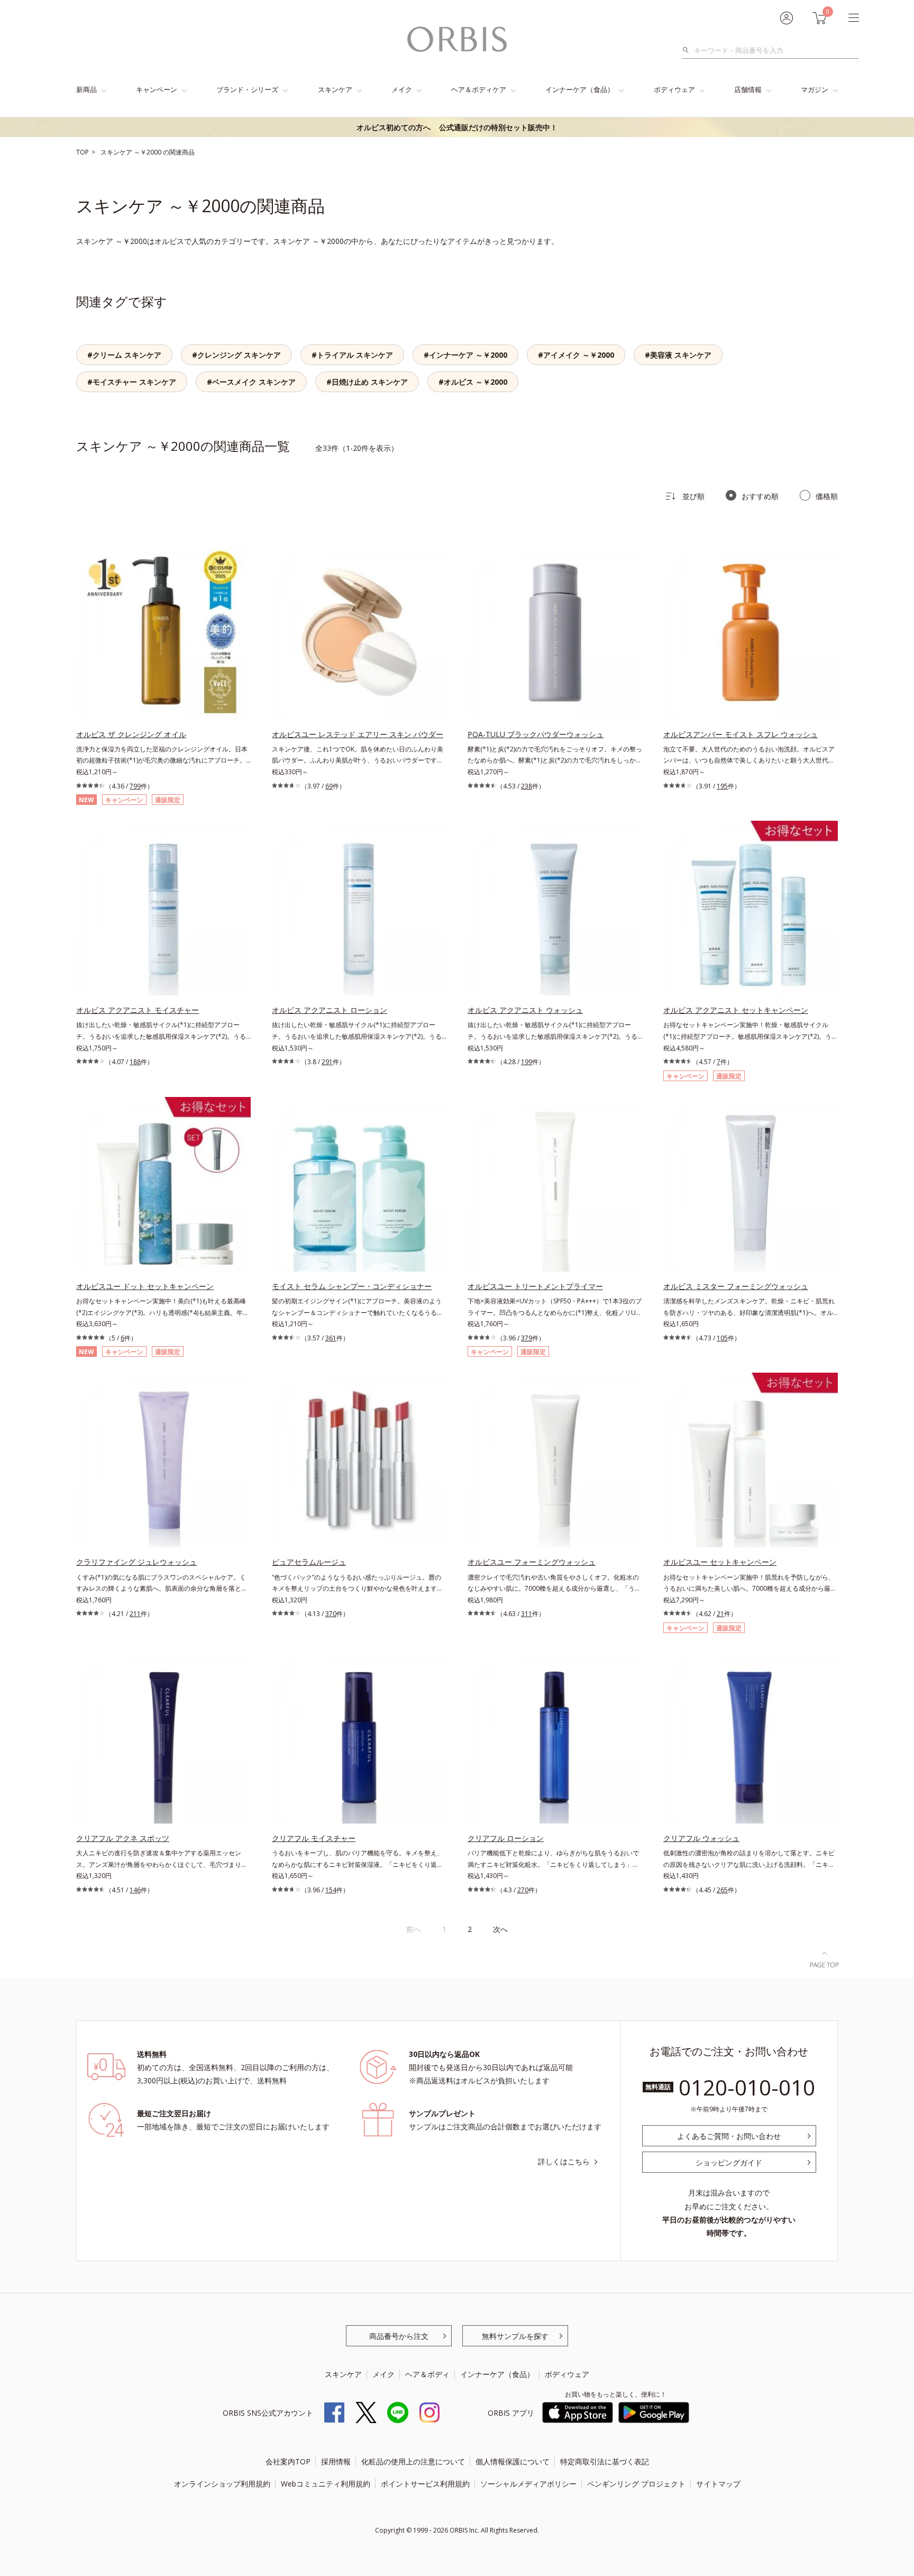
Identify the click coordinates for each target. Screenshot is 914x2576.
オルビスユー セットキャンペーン (720, 1562)
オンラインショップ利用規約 (222, 2484)
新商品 (86, 89)
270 (523, 1890)
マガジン (815, 89)
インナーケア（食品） (580, 89)
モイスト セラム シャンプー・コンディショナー (352, 1286)
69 (329, 786)
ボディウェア (674, 89)
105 (722, 1338)
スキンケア (335, 89)
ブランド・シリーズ (247, 89)
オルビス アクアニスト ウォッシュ (525, 1010)
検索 (688, 50)
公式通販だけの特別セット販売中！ (457, 127)
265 (722, 1890)
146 (135, 1890)
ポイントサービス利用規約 (425, 2484)
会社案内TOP (288, 2461)
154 (331, 1890)
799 (135, 786)
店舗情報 (748, 89)
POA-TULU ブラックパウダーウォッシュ (536, 734)
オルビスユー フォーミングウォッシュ (532, 1562)
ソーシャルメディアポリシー (528, 2484)
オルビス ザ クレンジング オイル (131, 734)
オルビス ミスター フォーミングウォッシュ (736, 1286)
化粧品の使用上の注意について (413, 2461)
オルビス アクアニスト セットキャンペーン (736, 1010)
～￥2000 (148, 152)
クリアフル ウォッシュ (701, 1838)
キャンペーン (157, 89)
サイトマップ (718, 2484)
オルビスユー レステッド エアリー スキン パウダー (358, 734)
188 (135, 1062)
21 (720, 1614)
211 (135, 1614)
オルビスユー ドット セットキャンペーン (145, 1286)
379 (527, 1338)
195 (722, 786)
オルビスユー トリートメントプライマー (535, 1286)
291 (327, 1062)
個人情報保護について (513, 2461)
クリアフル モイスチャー (314, 1838)
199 (527, 1062)
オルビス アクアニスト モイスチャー (138, 1010)
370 (331, 1614)
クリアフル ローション (506, 1838)
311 (527, 1614)
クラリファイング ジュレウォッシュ (136, 1562)
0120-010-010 (747, 2087)
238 (527, 786)
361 (331, 1338)
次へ (500, 1929)
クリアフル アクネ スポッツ (123, 1838)
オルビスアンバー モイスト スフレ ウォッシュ (741, 734)
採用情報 (336, 2461)
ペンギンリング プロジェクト (636, 2484)
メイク (402, 89)
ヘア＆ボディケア (479, 89)
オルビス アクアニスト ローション (330, 1010)
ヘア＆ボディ (427, 2374)
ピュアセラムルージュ (309, 1562)
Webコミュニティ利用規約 (326, 2484)
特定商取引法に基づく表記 (605, 2461)
